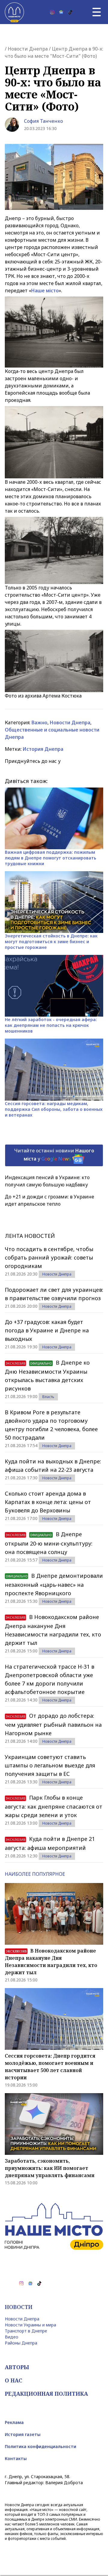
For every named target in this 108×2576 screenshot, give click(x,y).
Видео (12, 2337)
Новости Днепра (28, 49)
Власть (48, 1397)
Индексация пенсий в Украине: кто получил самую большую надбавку (47, 1181)
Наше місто (45, 291)
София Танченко (43, 121)
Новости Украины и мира (30, 2325)
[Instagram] (52, 12)
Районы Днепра (21, 2343)
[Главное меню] (97, 12)
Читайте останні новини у (54, 1155)
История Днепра (43, 749)
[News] (61, 12)
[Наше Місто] (14, 12)
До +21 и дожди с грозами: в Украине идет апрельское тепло (49, 1200)
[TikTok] (70, 12)
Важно (39, 722)
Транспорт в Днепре (26, 2331)
